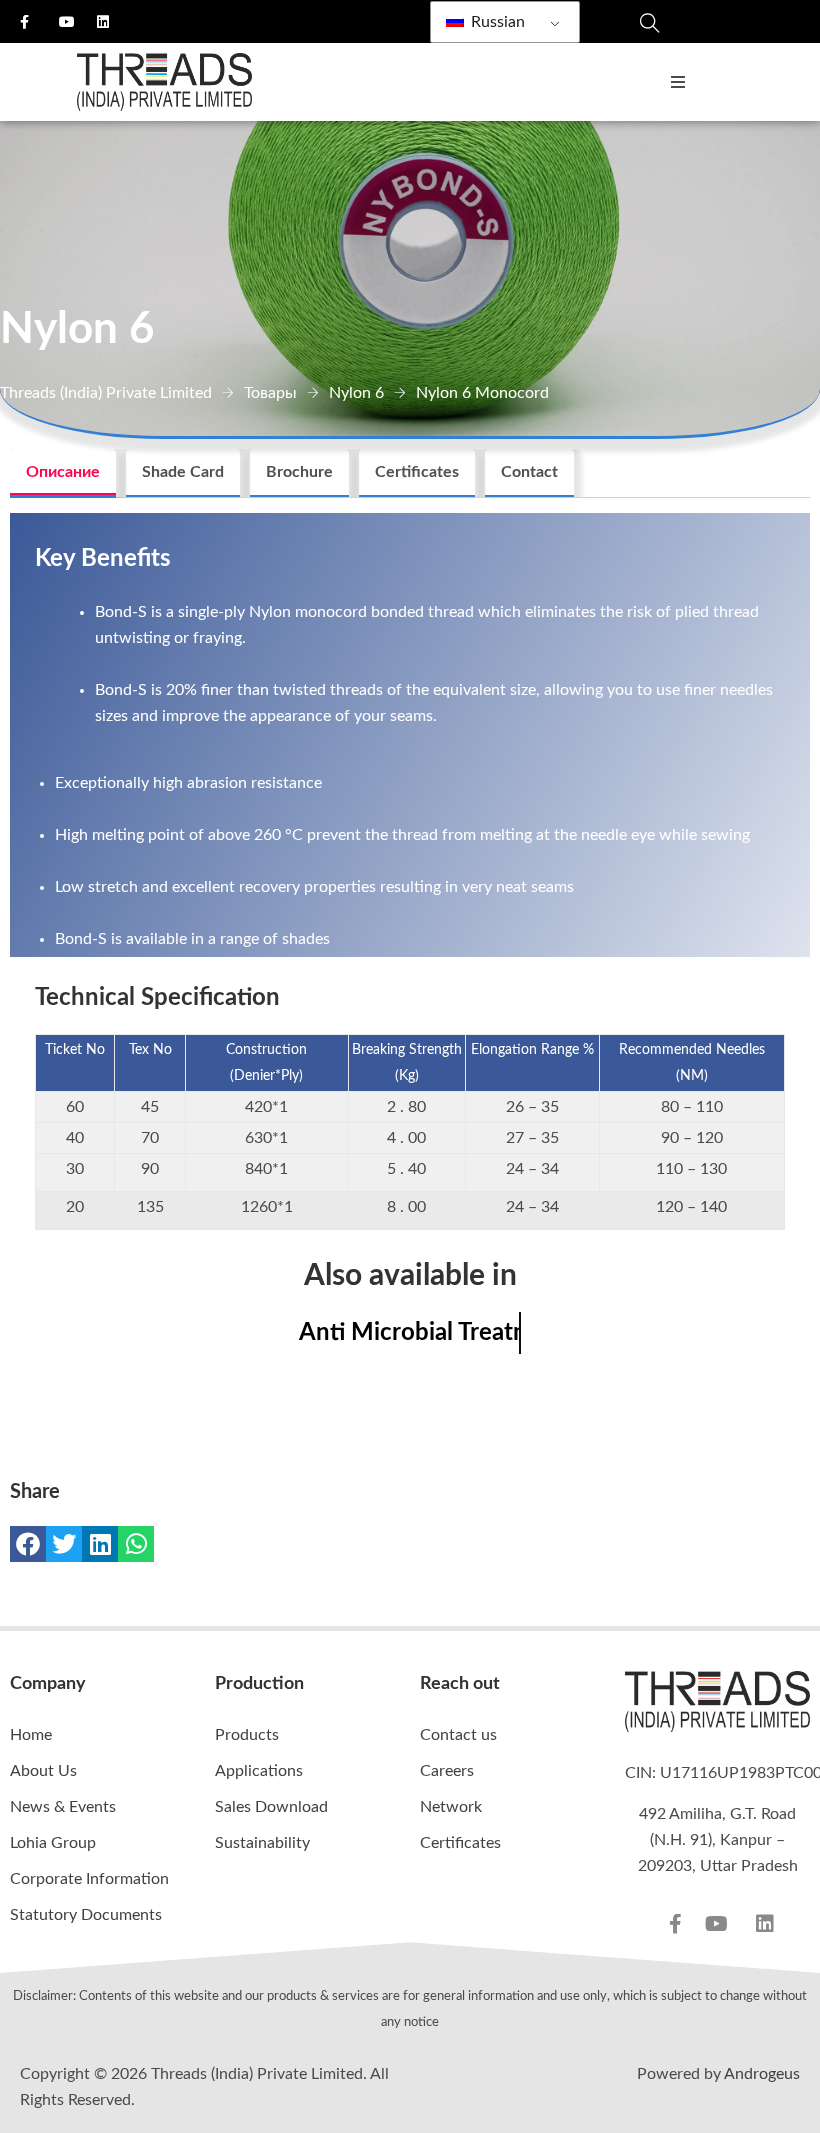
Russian (496, 22)
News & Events (63, 1807)
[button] (28, 1544)
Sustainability (262, 1843)
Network (451, 1807)
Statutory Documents (86, 1915)
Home (31, 1735)
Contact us (458, 1735)
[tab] (63, 473)
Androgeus (762, 2074)
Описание (63, 472)
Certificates (417, 472)
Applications (259, 1771)
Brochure (299, 472)
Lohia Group (53, 1843)
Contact (529, 472)
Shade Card (183, 472)
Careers (447, 1771)
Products (247, 1735)
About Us (43, 1771)
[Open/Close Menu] (677, 82)
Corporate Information (89, 1879)
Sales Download (271, 1807)
